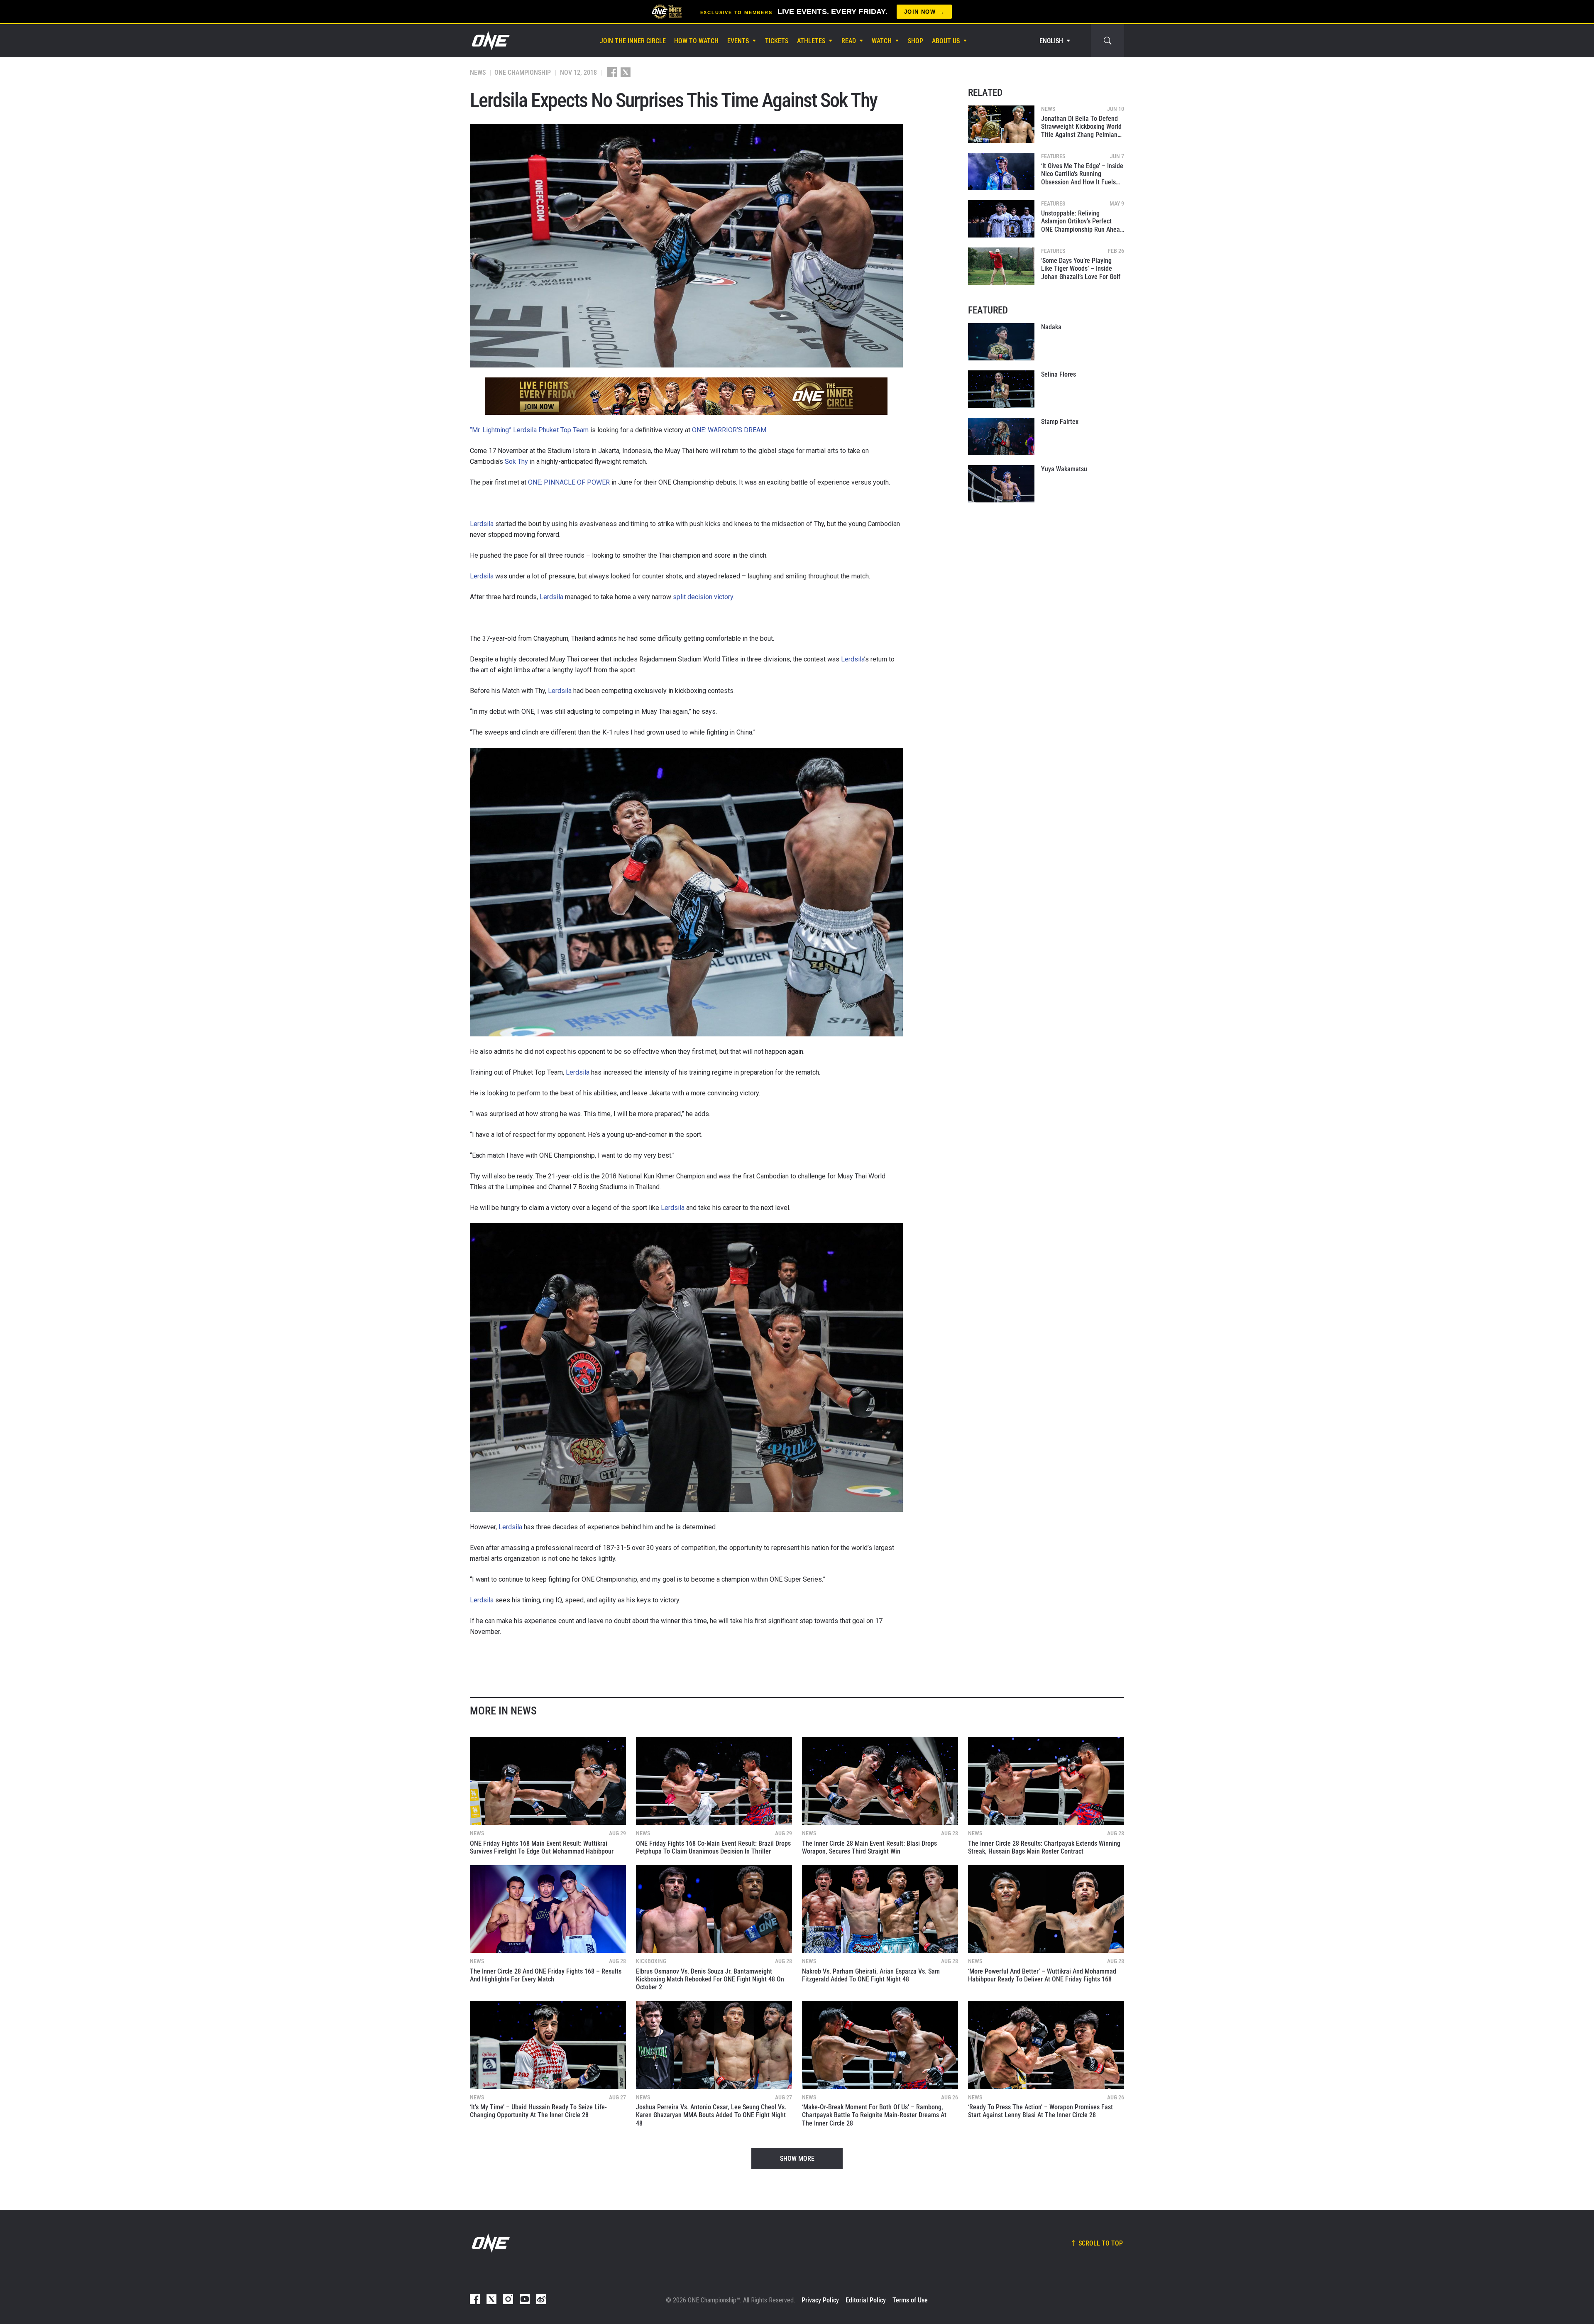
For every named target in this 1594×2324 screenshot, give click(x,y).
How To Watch (696, 41)
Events (738, 41)
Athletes (811, 41)
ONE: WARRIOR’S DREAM (729, 430)
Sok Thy (516, 462)
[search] (1107, 41)
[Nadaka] (1001, 342)
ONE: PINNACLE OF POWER (569, 482)
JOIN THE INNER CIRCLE (633, 41)
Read (849, 41)
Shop (916, 41)
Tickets (777, 41)
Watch (882, 41)
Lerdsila (482, 524)
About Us (946, 41)
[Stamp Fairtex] (1001, 436)
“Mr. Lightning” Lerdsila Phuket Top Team (529, 430)
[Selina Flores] (1001, 389)
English (1051, 41)
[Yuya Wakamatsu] (1001, 484)
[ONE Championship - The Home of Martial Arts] (490, 41)
